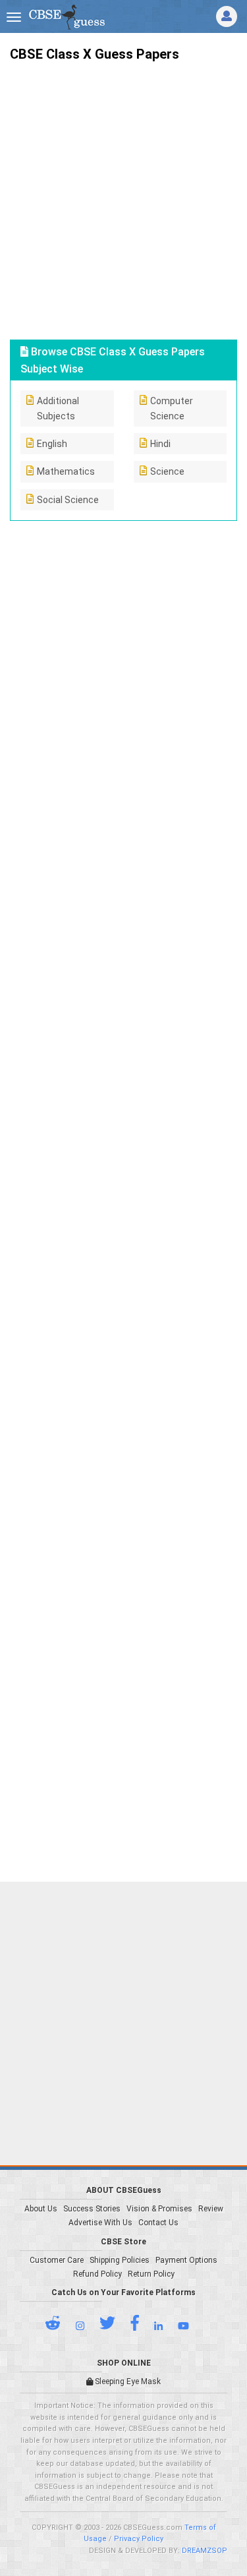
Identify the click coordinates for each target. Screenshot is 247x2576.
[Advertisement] (123, 195)
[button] (59, 2326)
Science (167, 471)
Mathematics (66, 471)
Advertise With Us (100, 2223)
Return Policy (151, 2274)
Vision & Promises (159, 2209)
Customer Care (57, 2260)
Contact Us (158, 2223)
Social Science (68, 500)
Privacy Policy (139, 2539)
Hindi (160, 444)
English (52, 444)
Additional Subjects (58, 408)
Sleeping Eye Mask (127, 2381)
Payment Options (186, 2260)
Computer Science (172, 408)
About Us (41, 2209)
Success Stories (92, 2209)
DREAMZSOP (205, 2551)
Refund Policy (97, 2274)
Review (211, 2209)
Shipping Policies (120, 2260)
